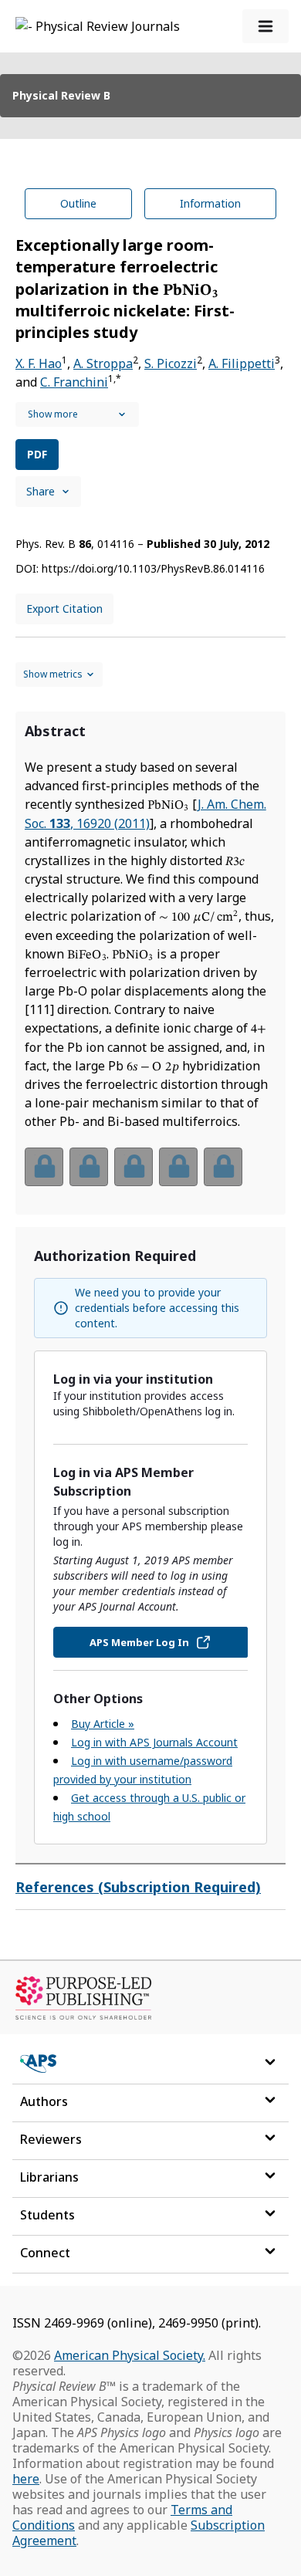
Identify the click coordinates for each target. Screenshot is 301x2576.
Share (41, 491)
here (26, 2479)
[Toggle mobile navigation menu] (265, 26)
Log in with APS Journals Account (154, 1742)
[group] (150, 1176)
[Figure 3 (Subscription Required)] (134, 1167)
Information (210, 203)
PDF (37, 454)
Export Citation (64, 609)
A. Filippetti (242, 363)
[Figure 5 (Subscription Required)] (223, 1167)
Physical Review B (61, 95)
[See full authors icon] (77, 414)
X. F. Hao (39, 363)
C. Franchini (74, 382)
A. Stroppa (103, 363)
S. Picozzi (171, 363)
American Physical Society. (130, 2355)
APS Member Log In (139, 1642)
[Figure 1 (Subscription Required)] (44, 1167)
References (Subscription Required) (138, 1887)
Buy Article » (103, 1724)
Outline (78, 203)
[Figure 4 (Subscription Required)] (178, 1167)
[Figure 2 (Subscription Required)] (89, 1167)
